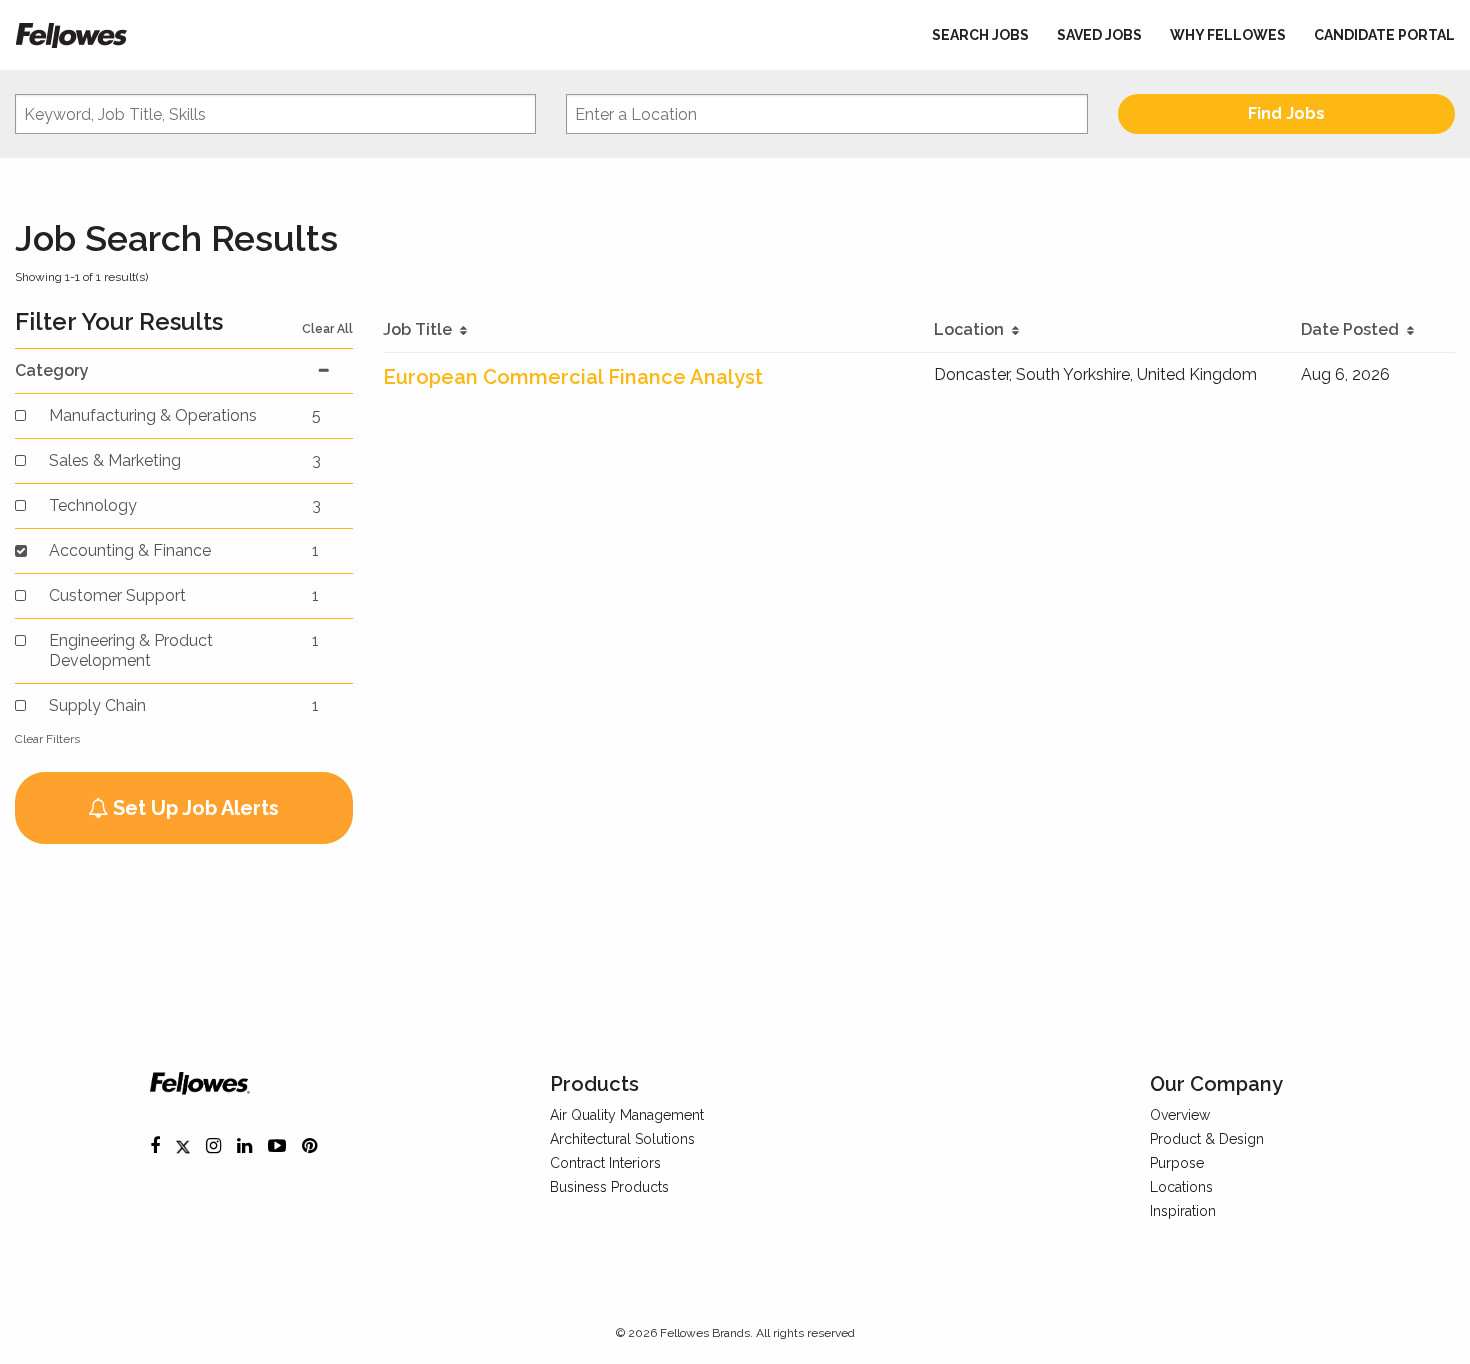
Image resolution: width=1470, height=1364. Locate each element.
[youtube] (277, 1146)
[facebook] (155, 1146)
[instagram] (213, 1146)
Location (973, 329)
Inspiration (1183, 1211)
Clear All (327, 329)
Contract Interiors (605, 1163)
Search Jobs (980, 35)
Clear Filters (47, 739)
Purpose (1177, 1163)
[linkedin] (244, 1146)
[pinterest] (309, 1146)
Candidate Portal (1384, 35)
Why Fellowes (1228, 35)
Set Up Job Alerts (193, 808)
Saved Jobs (1099, 35)
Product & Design (1207, 1139)
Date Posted (1354, 329)
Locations (1181, 1187)
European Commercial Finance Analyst (573, 377)
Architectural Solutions (622, 1139)
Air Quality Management (627, 1115)
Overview (1180, 1115)
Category (52, 370)
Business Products (609, 1187)
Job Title (421, 329)
